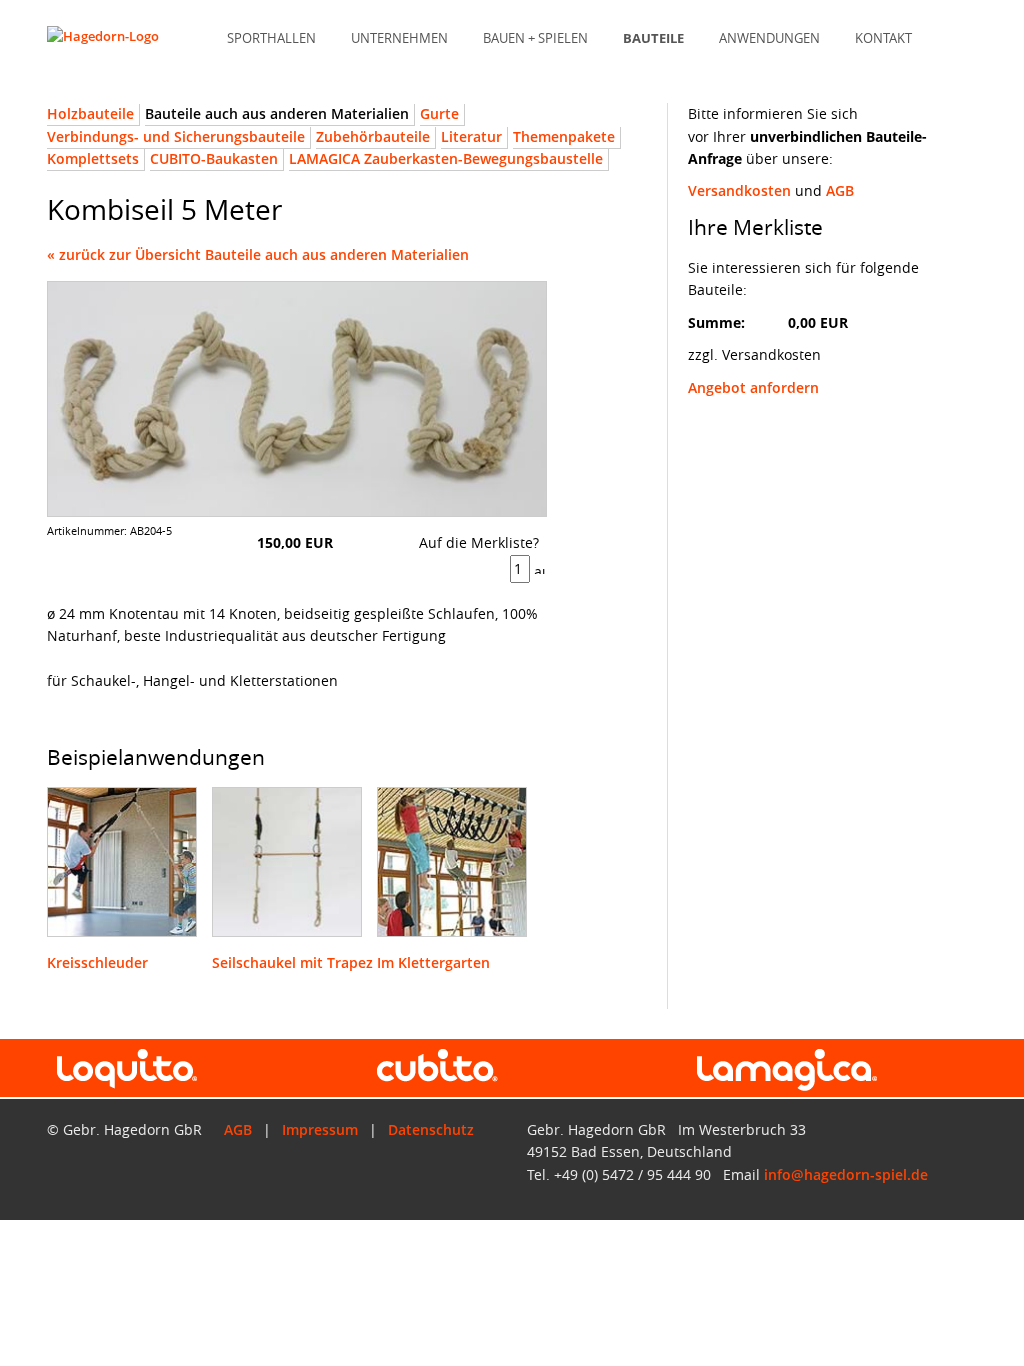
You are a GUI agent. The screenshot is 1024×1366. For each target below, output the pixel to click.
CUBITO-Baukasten (214, 158)
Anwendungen (769, 38)
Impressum (320, 1129)
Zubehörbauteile (373, 136)
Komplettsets (93, 158)
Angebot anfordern (753, 387)
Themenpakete (564, 136)
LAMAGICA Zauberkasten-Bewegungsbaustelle (446, 158)
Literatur (471, 136)
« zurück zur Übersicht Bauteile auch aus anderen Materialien (258, 254)
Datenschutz (431, 1129)
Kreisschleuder (97, 962)
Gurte (439, 113)
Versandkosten (739, 190)
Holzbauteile (90, 113)
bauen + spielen (535, 38)
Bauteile (653, 38)
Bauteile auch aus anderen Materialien (277, 113)
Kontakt (883, 38)
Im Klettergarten (433, 962)
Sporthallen (271, 38)
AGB (840, 190)
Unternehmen (399, 38)
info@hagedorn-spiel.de (846, 1174)
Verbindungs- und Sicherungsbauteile (176, 136)
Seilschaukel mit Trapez (292, 962)
